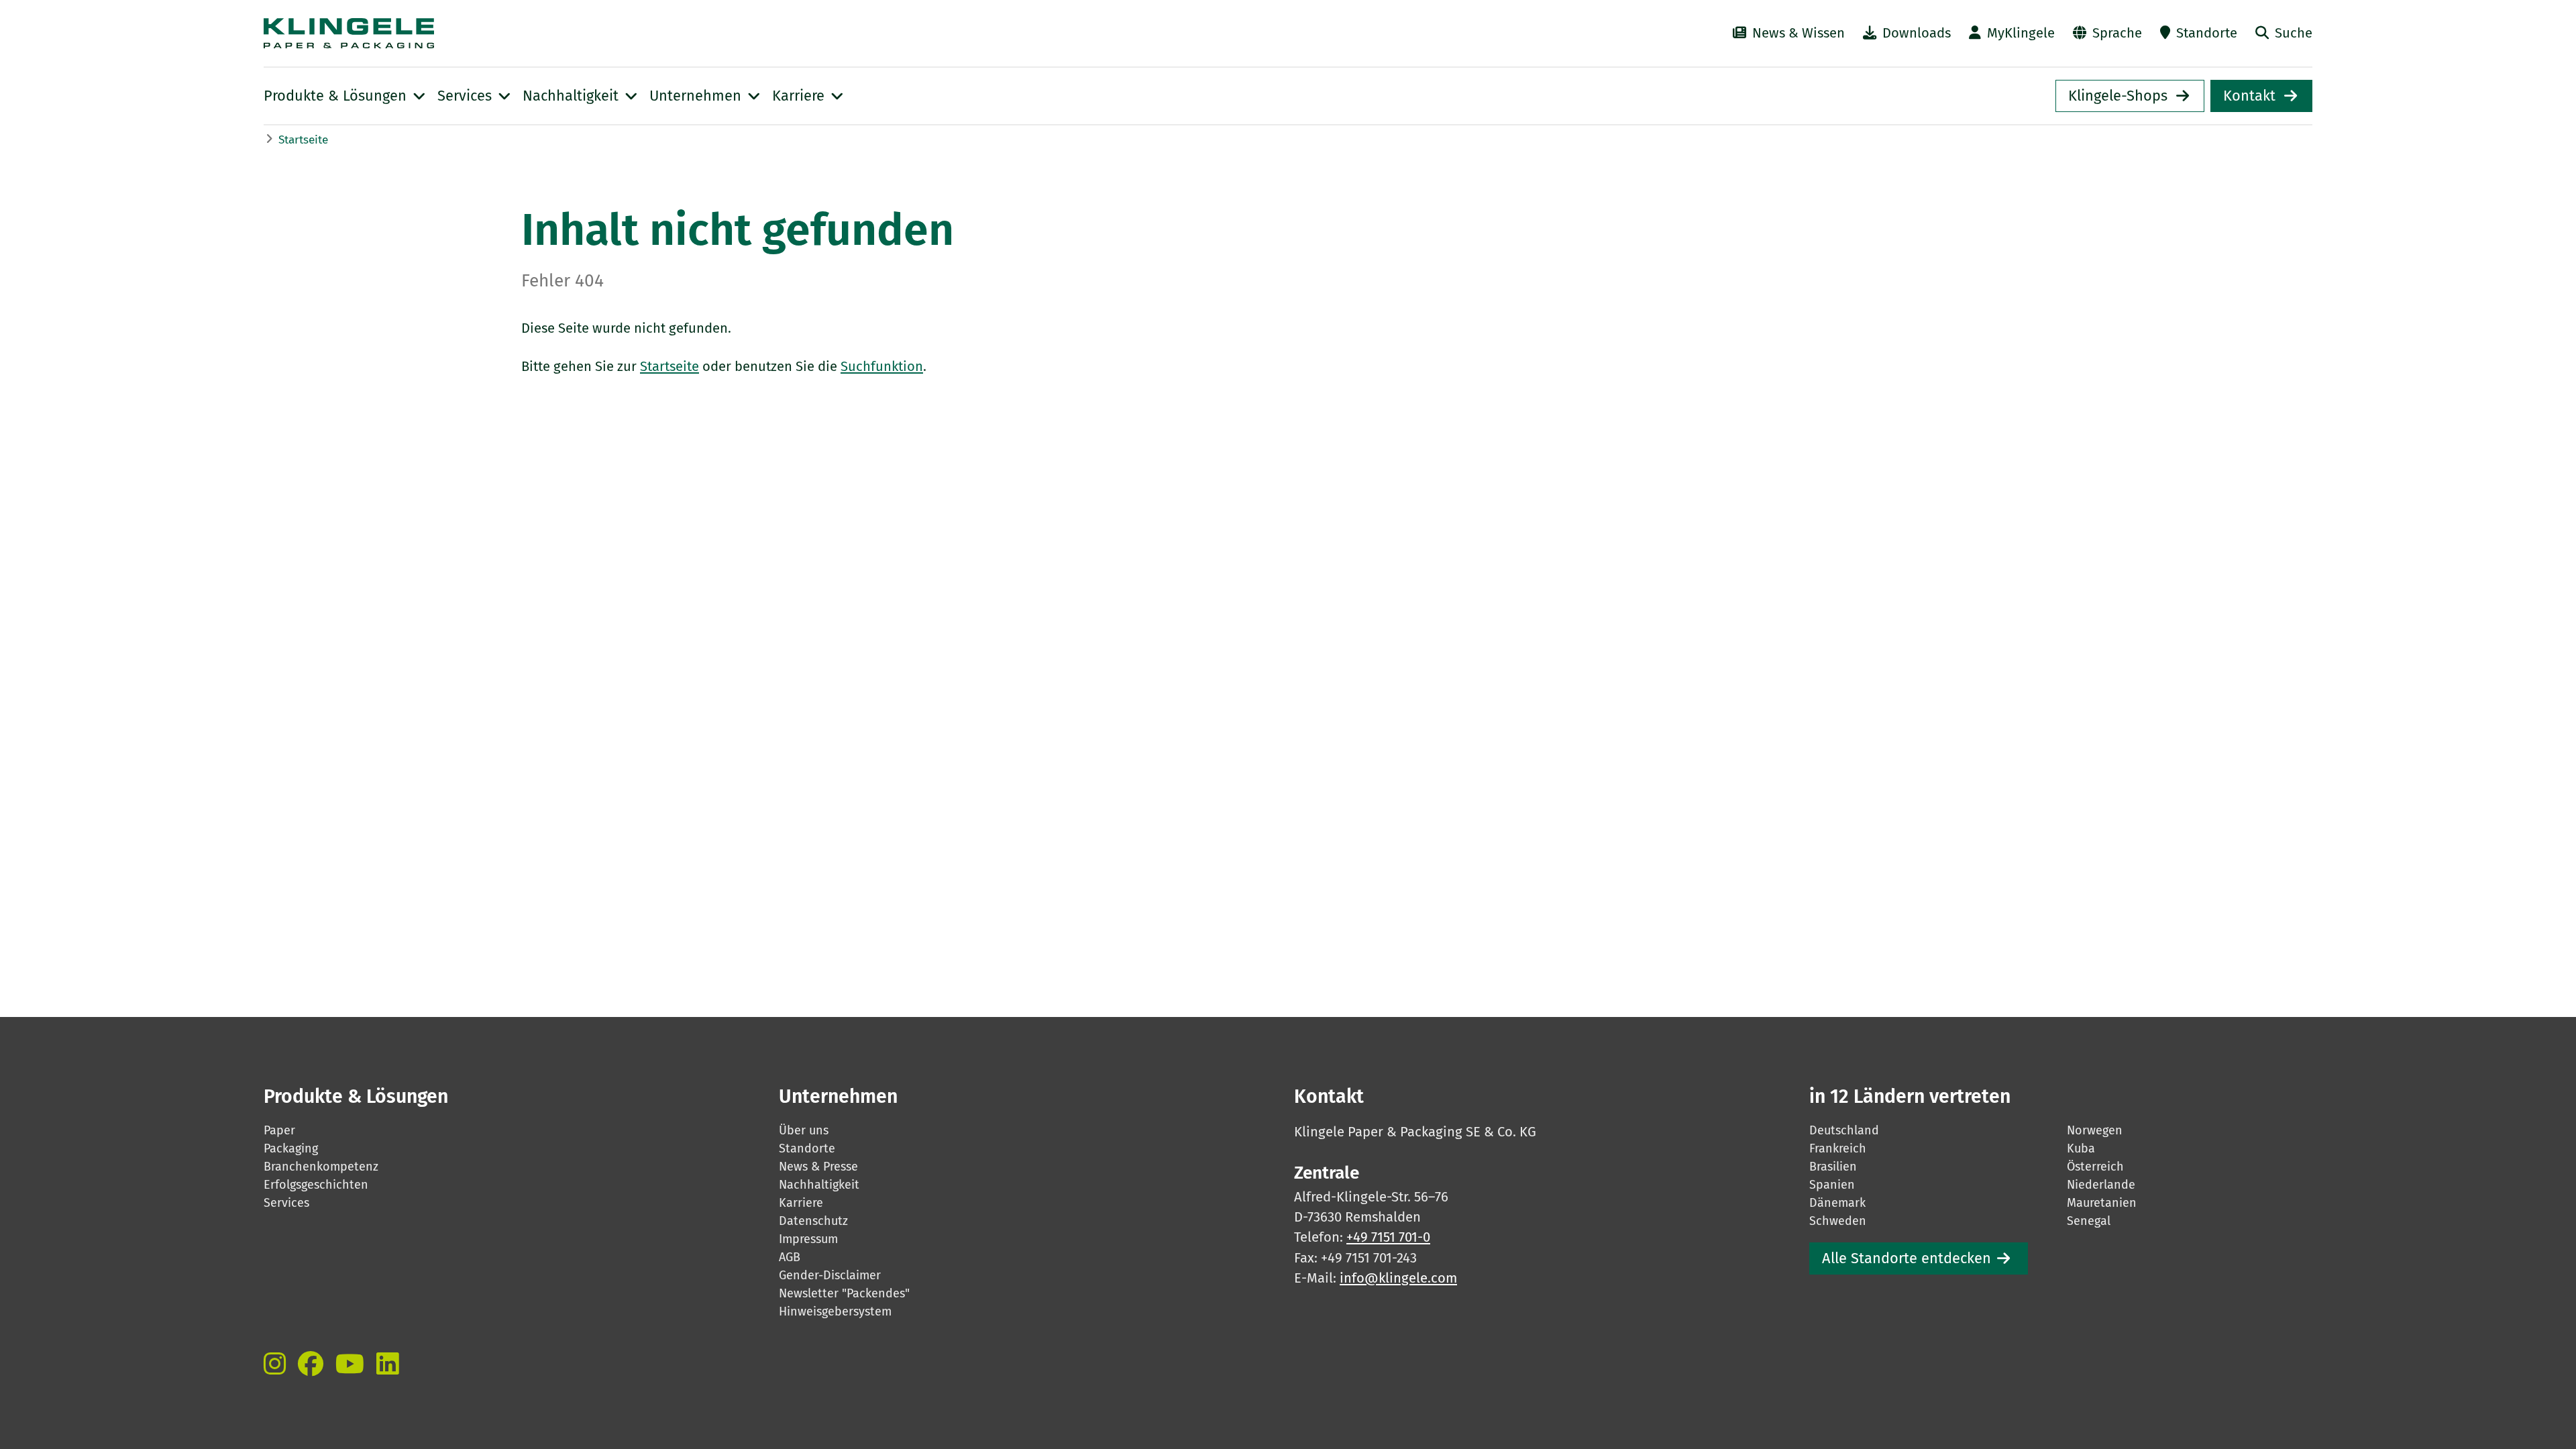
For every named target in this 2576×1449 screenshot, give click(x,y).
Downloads (1917, 33)
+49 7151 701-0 (1388, 1237)
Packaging (291, 1148)
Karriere (801, 1203)
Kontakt (2249, 96)
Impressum (808, 1239)
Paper (279, 1130)
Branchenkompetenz (321, 1167)
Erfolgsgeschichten (316, 1185)
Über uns (804, 1130)
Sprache (2117, 33)
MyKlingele (2021, 33)
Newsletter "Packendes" (844, 1293)
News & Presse (818, 1167)
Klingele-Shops (2118, 96)
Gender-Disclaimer (830, 1275)
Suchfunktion (882, 366)
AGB (790, 1257)
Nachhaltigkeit (819, 1185)
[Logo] (580, 33)
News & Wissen (1799, 33)
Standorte (2207, 33)
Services (286, 1203)
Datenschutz (813, 1221)
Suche (2294, 33)
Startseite (303, 140)
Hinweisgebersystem (835, 1311)
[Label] (275, 1364)
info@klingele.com (1398, 1278)
